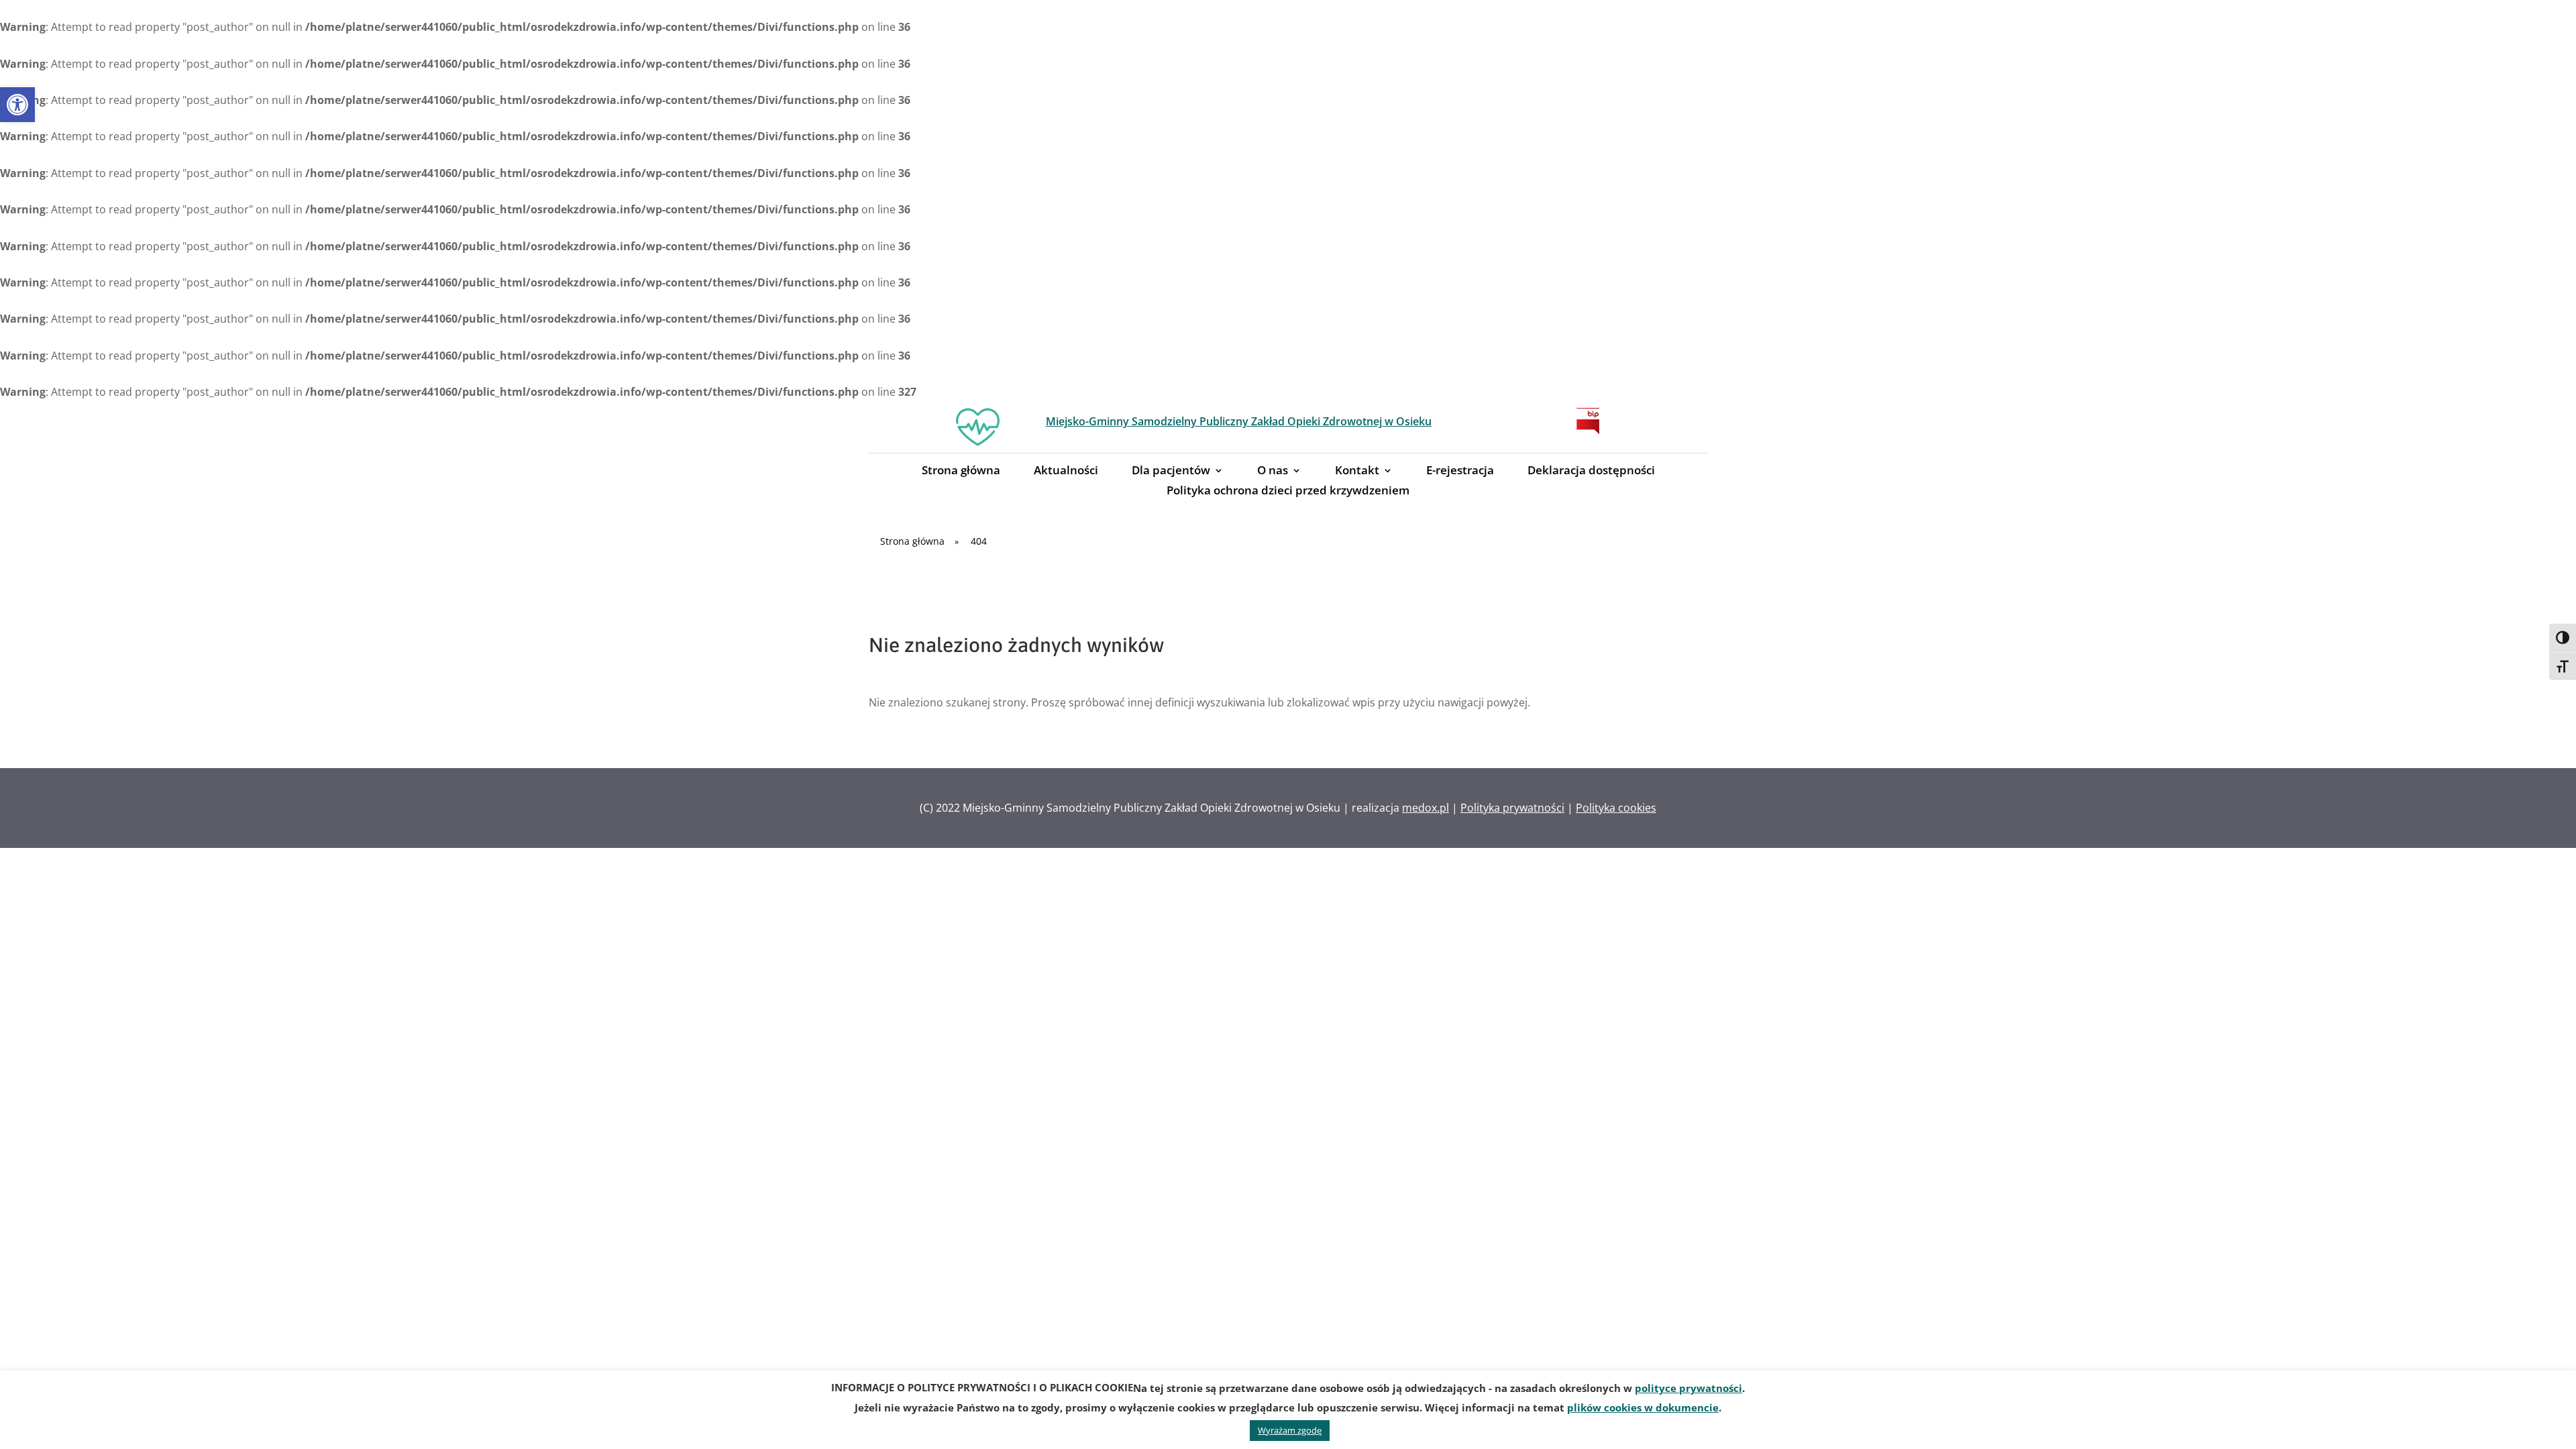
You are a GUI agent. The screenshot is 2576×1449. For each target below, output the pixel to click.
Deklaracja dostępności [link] (1591, 472)
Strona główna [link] (961, 472)
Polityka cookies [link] (1616, 808)
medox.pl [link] (1426, 808)
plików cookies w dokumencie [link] (1643, 1407)
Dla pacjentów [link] (1171, 472)
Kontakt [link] (1357, 472)
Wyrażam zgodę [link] (1290, 1430)
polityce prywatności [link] (1688, 1388)
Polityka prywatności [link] (1512, 808)
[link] (17, 105)
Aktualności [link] (1066, 472)
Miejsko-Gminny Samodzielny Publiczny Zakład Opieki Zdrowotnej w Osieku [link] (1239, 421)
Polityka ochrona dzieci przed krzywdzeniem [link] (1288, 492)
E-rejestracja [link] (1460, 472)
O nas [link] (1273, 472)
